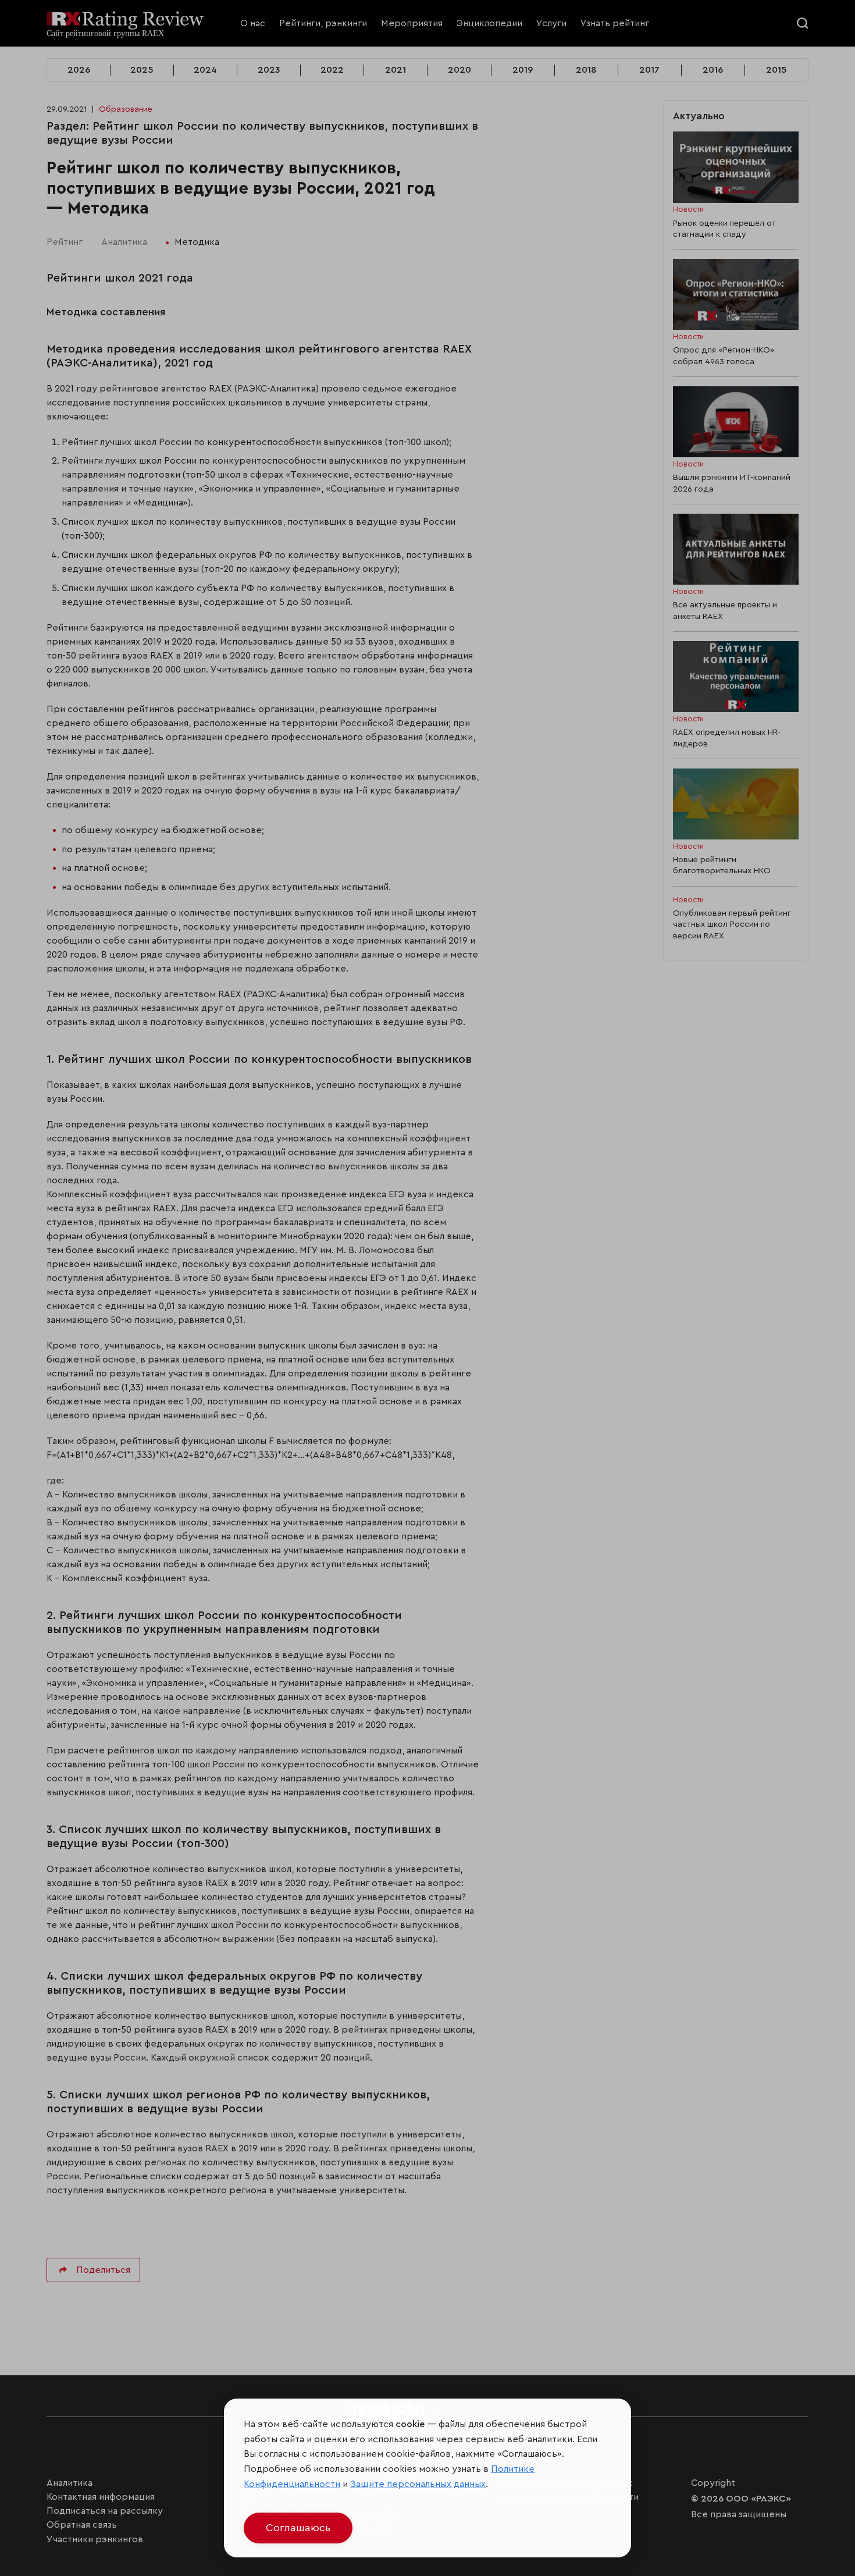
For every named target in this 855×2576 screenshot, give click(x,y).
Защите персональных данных (418, 2484)
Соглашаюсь (298, 2528)
